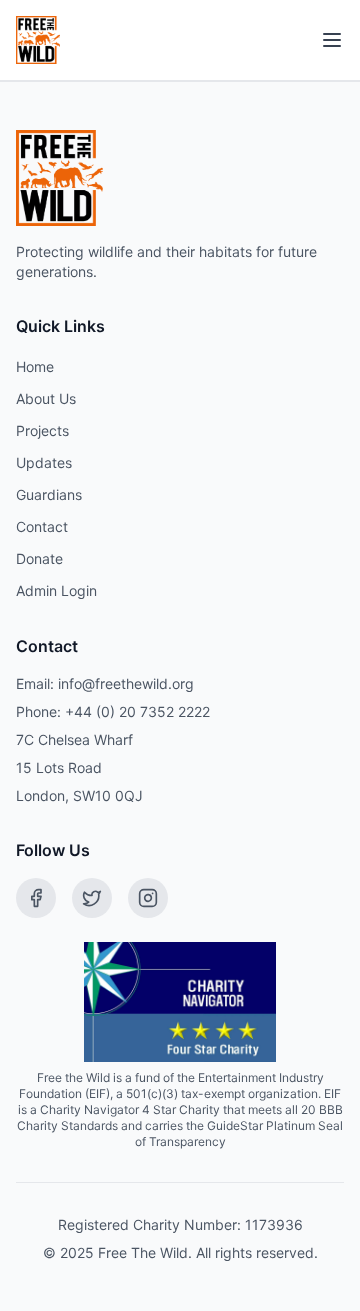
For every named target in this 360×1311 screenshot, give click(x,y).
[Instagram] (148, 898)
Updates (44, 462)
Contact (42, 526)
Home (35, 366)
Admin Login (56, 590)
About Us (46, 398)
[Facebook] (36, 898)
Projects (42, 430)
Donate (39, 558)
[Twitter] (92, 898)
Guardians (49, 494)
